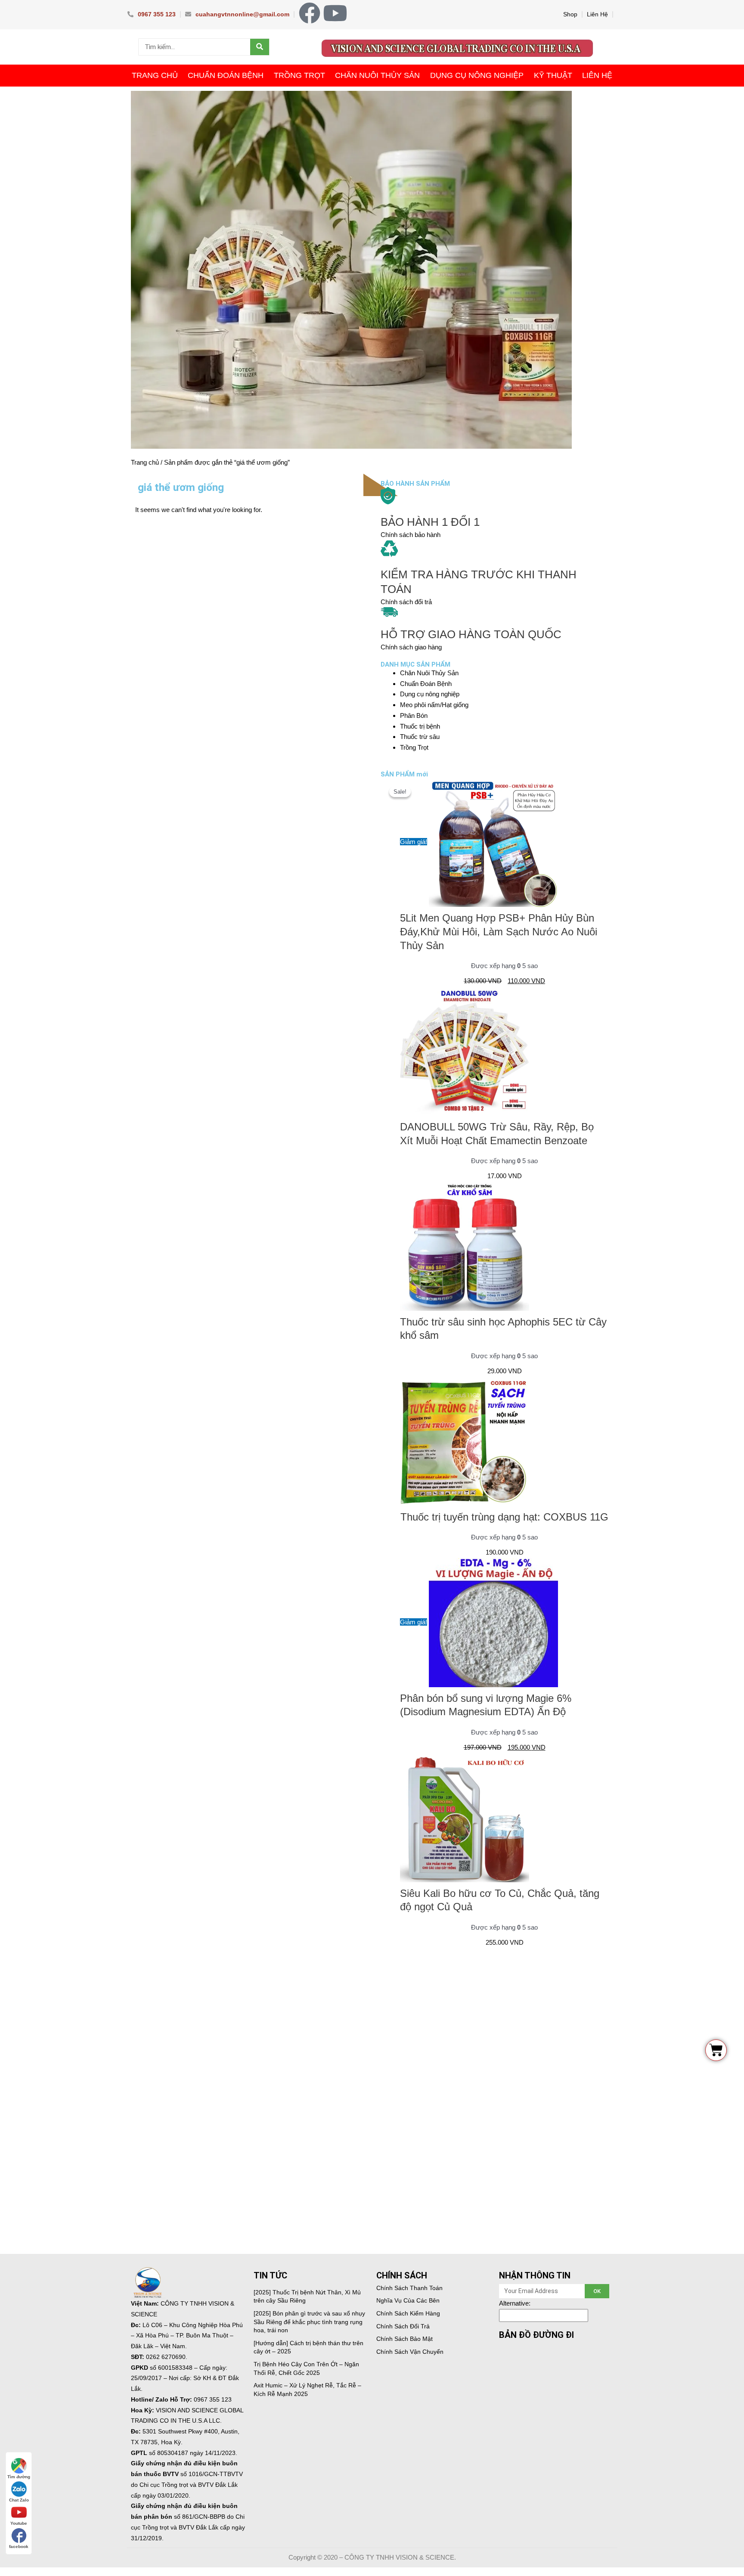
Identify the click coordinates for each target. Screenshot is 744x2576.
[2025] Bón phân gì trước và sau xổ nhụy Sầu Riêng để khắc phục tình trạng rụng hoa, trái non (309, 2322)
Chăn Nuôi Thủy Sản (377, 75)
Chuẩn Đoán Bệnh (226, 75)
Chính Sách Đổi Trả (403, 2326)
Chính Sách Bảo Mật (405, 2339)
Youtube (19, 2523)
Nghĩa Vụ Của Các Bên (408, 2300)
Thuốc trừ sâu (420, 737)
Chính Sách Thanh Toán (409, 2288)
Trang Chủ (155, 75)
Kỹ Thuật (553, 75)
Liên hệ (597, 75)
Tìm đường (19, 2477)
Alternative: (515, 2303)
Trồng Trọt (299, 75)
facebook (19, 2547)
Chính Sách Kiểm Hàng (408, 2313)
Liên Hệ (597, 14)
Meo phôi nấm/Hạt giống (434, 705)
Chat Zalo (19, 2500)
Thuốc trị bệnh (420, 726)
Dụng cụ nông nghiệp (477, 75)
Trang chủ (145, 462)
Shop (570, 14)
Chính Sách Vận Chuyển (410, 2352)
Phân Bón (414, 715)
